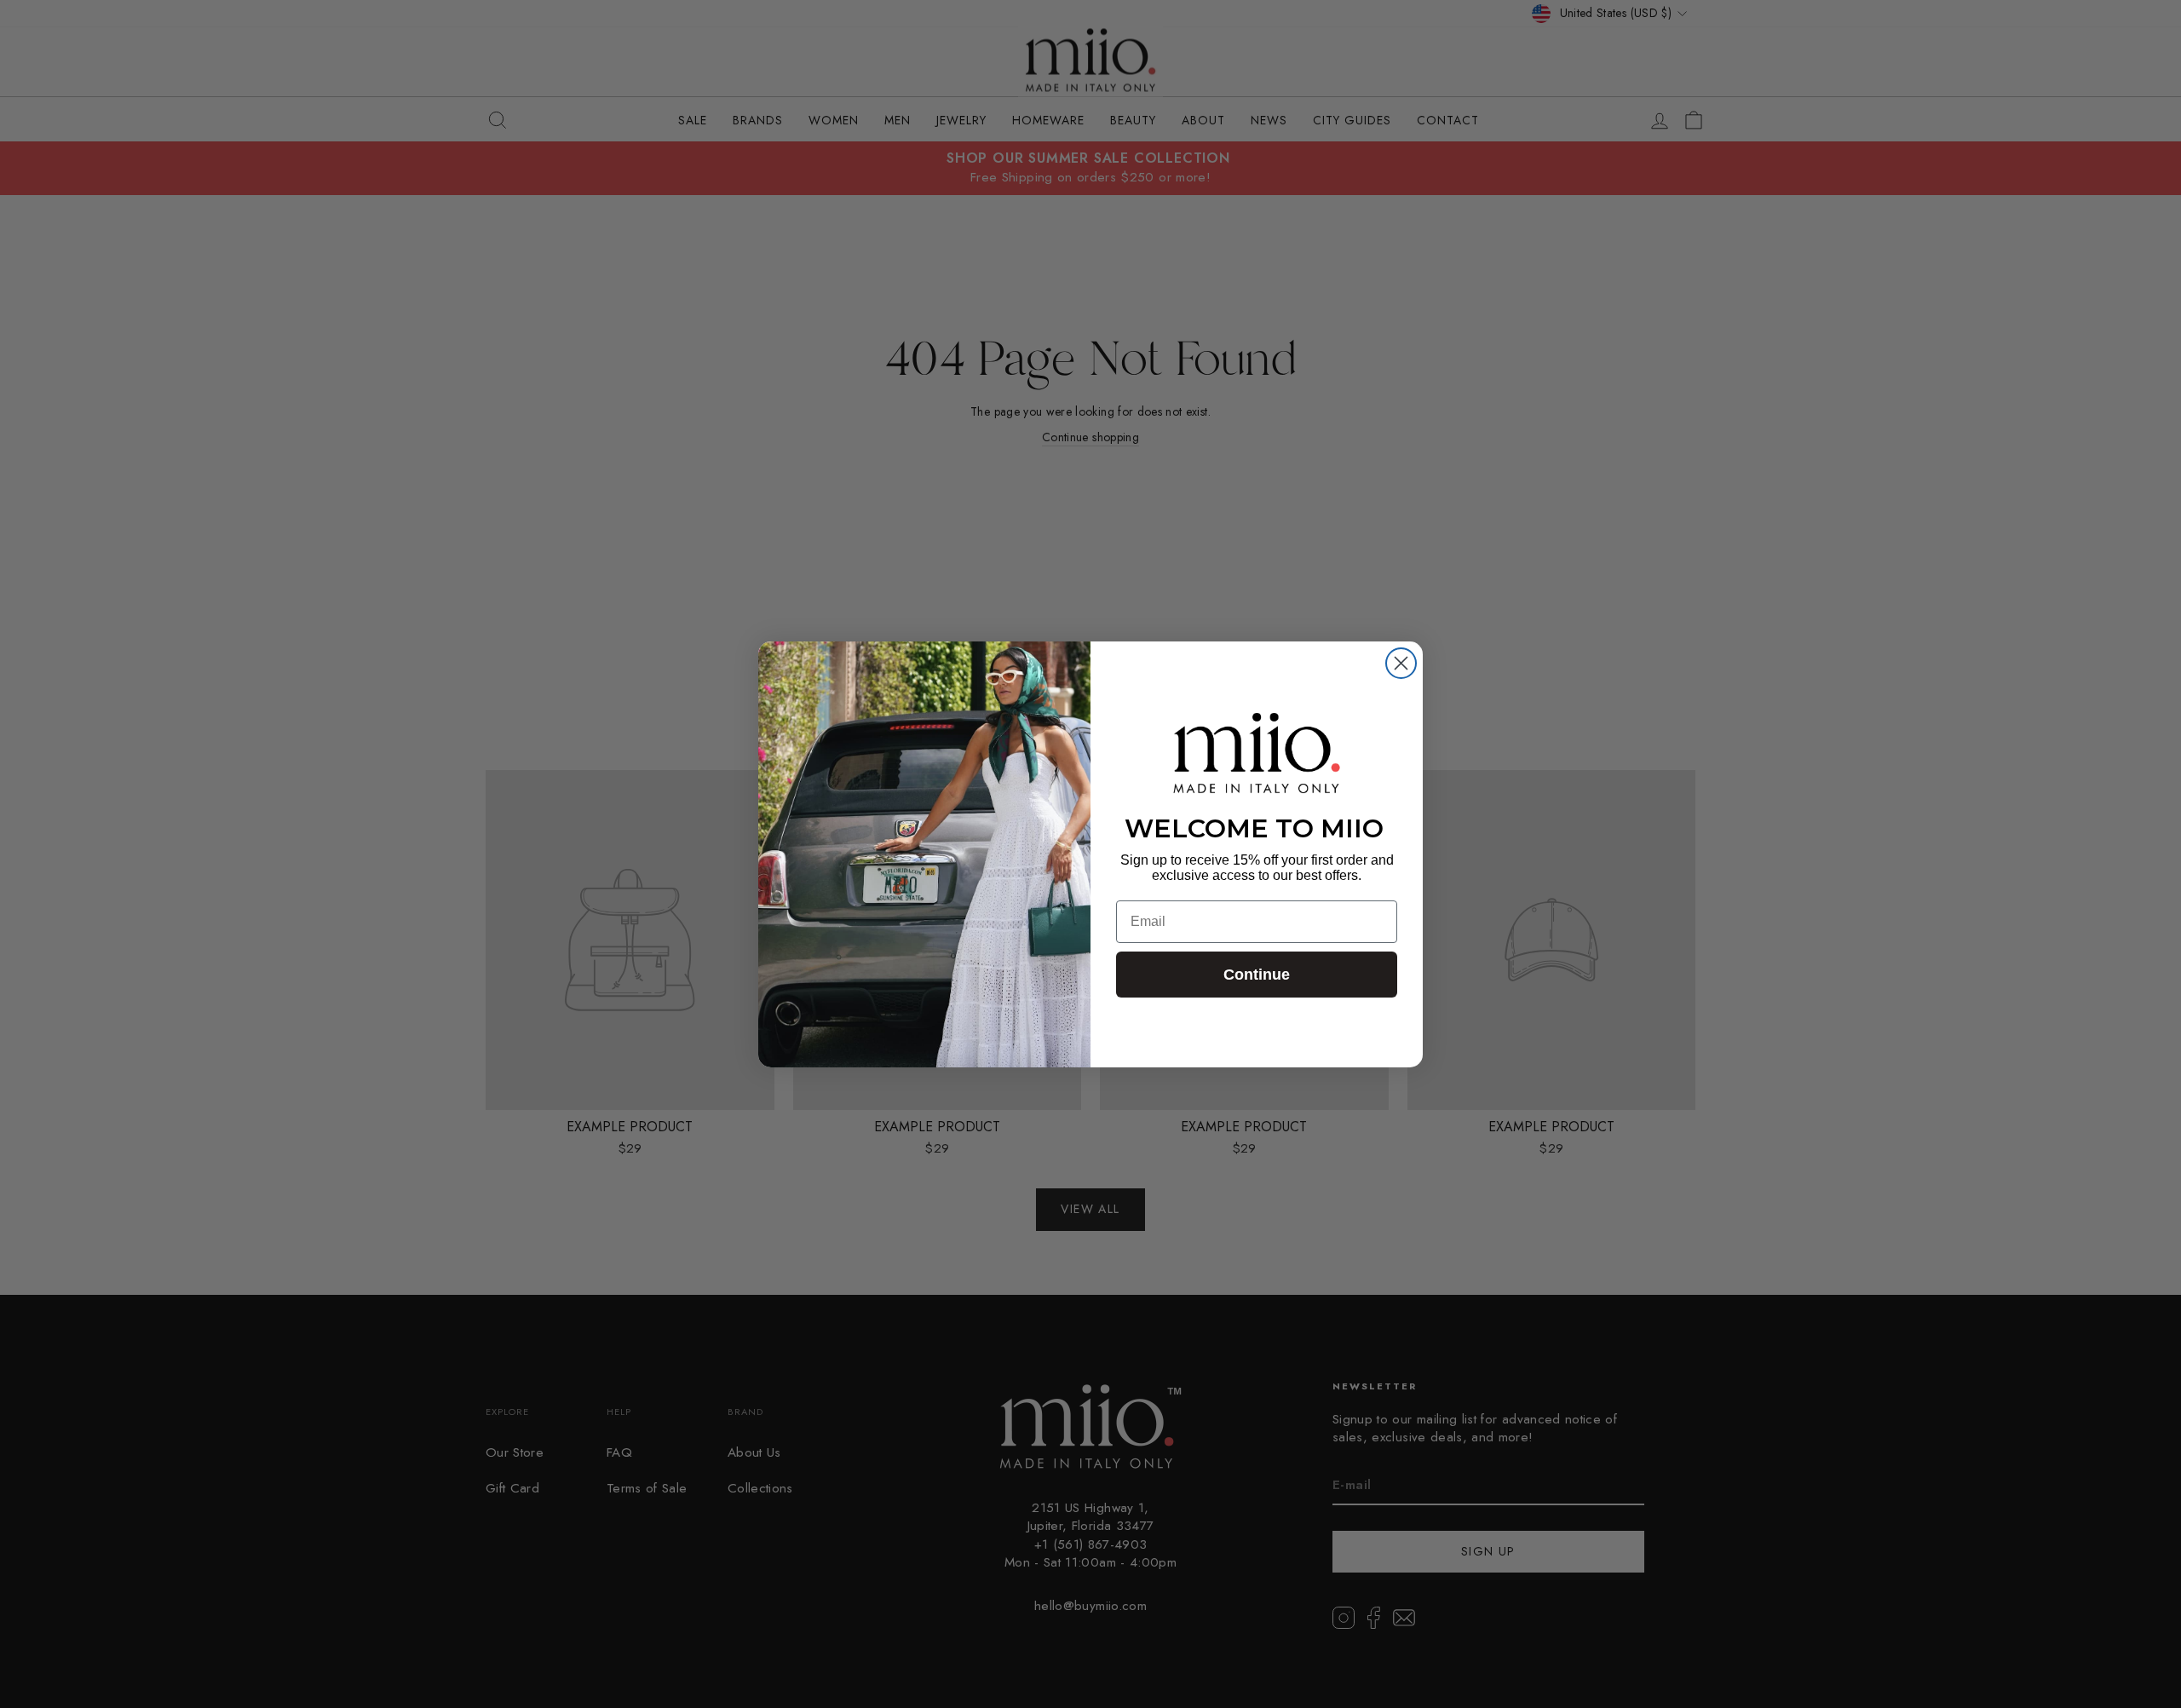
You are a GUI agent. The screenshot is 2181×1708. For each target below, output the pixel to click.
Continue (1257, 975)
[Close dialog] (1401, 663)
